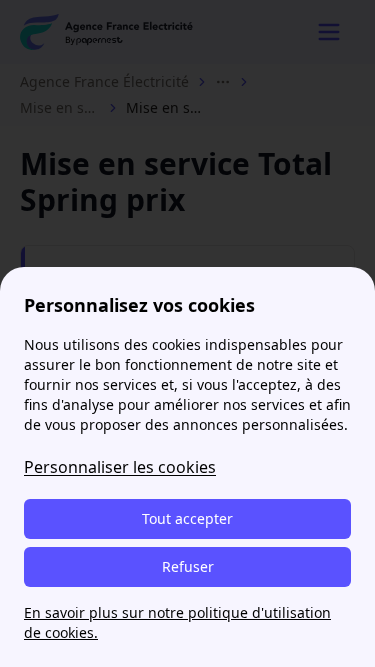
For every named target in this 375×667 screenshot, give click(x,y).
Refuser (188, 566)
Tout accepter (187, 518)
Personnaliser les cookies (120, 467)
